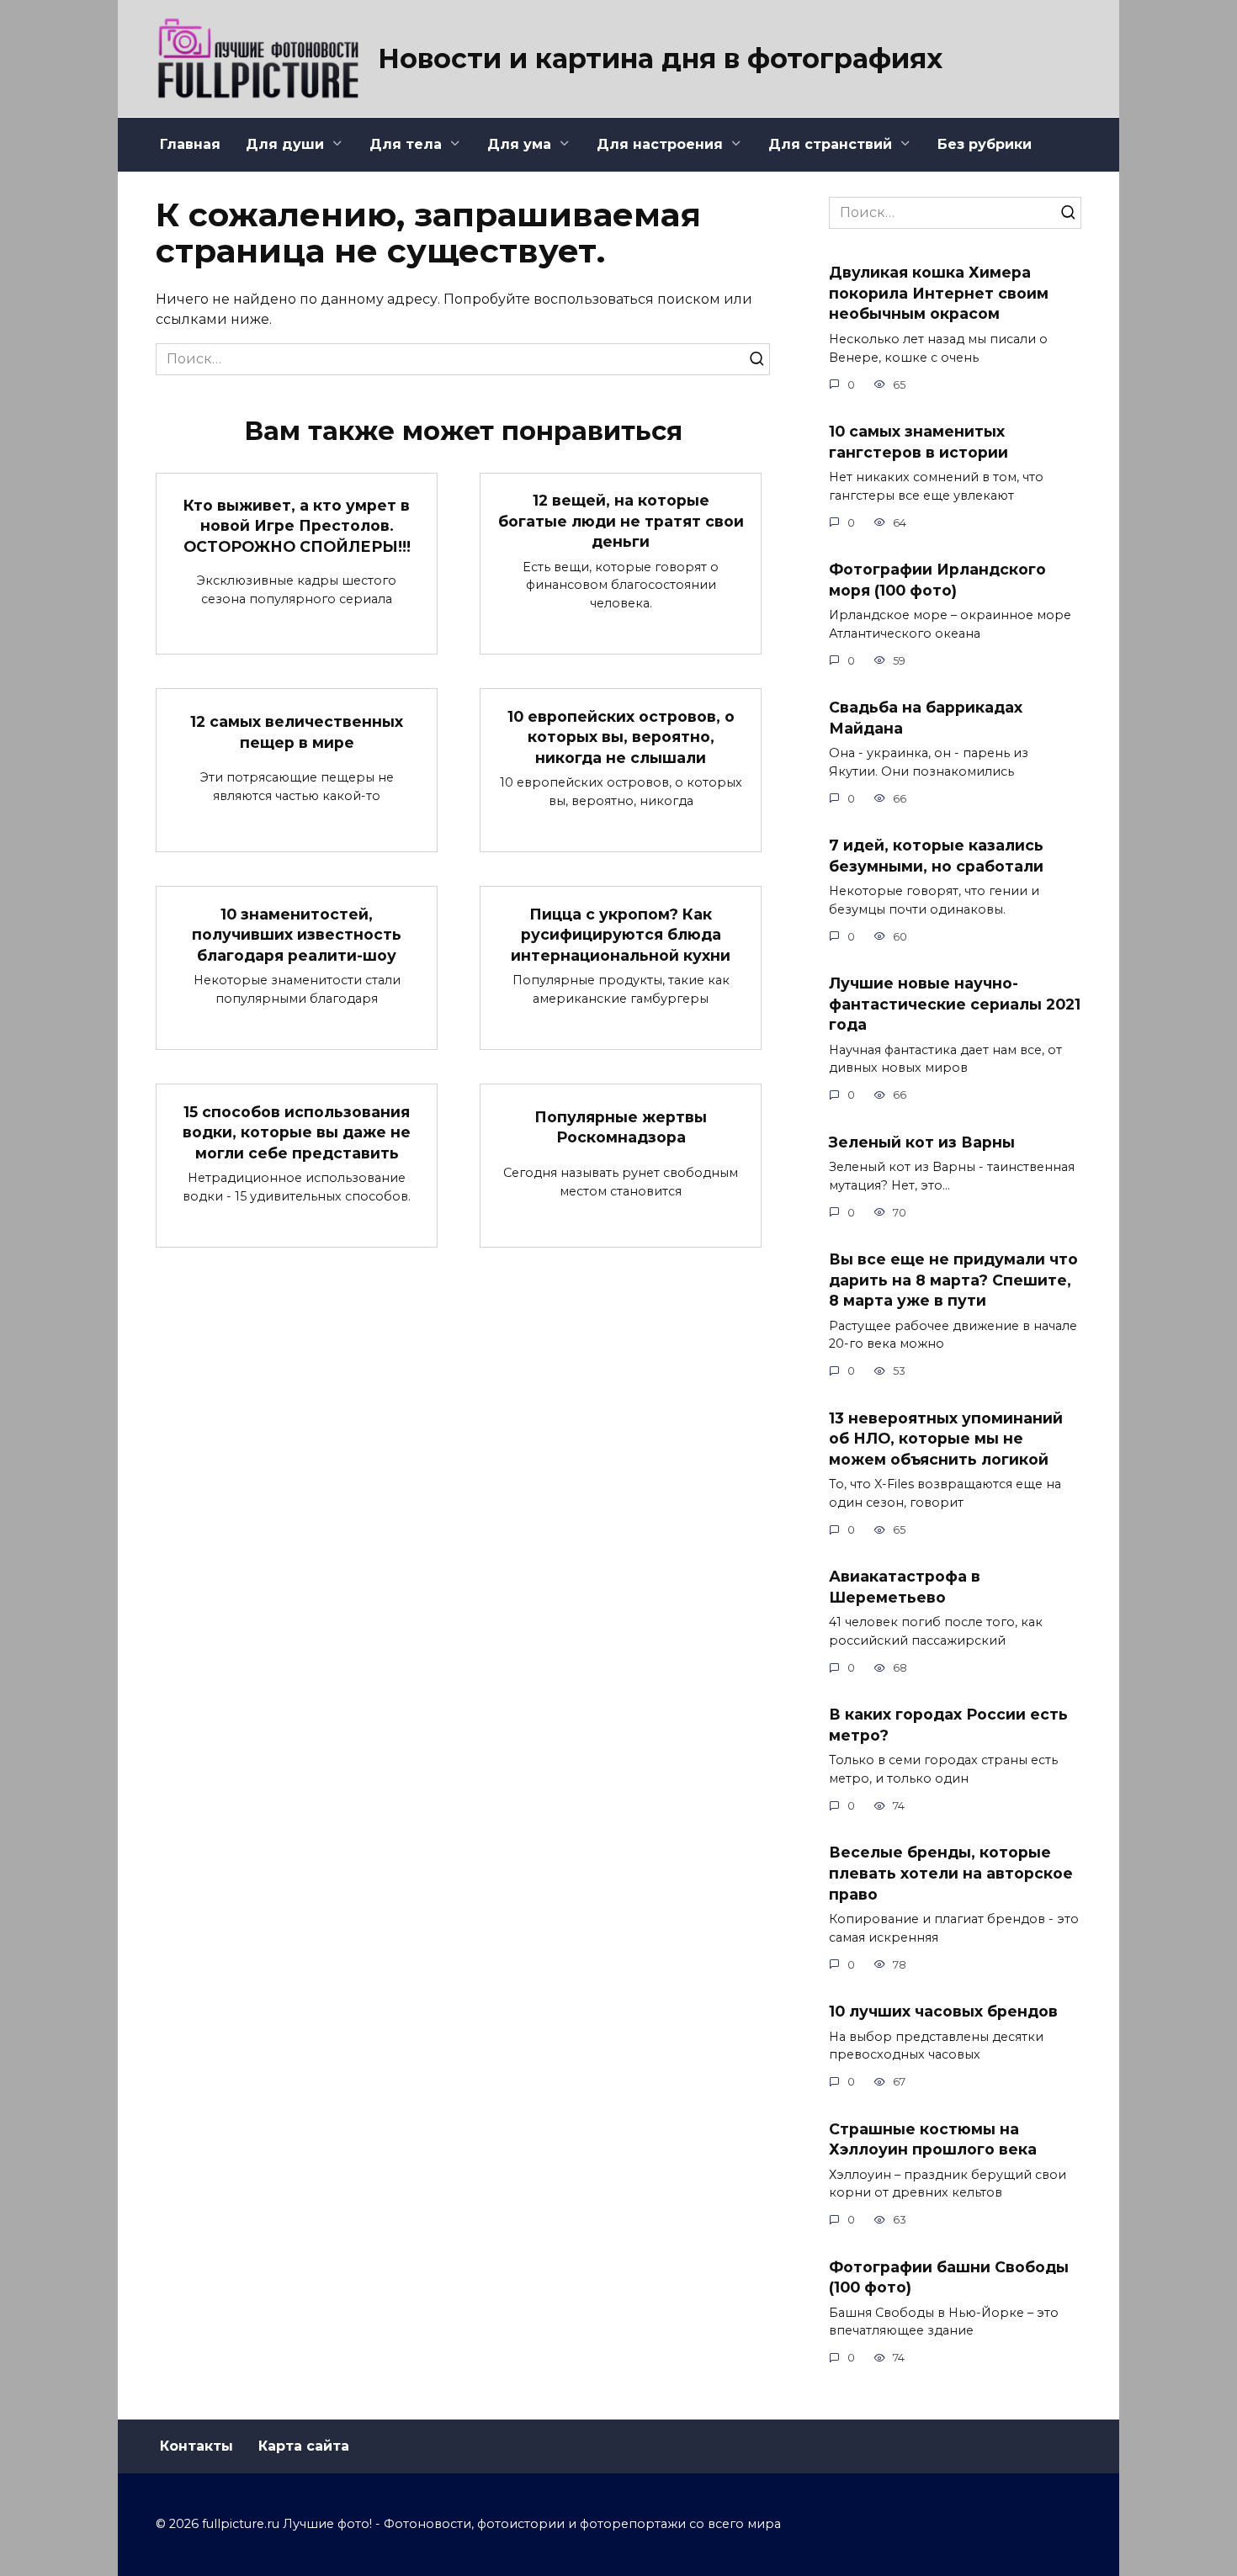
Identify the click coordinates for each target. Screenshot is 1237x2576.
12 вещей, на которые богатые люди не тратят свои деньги (621, 521)
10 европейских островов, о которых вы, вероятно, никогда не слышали (621, 736)
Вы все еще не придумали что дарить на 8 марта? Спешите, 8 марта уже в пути (953, 1280)
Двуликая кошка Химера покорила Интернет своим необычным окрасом (939, 293)
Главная (190, 144)
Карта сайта (304, 2446)
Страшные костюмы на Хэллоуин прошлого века (933, 2139)
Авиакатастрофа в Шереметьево (905, 1587)
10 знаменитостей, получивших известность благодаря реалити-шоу (297, 934)
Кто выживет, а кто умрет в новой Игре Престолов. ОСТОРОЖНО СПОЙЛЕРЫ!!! (297, 525)
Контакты (196, 2446)
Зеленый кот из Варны (922, 1141)
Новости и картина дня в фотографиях (660, 58)
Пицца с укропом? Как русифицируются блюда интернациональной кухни (621, 934)
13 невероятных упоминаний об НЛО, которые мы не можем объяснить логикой (946, 1438)
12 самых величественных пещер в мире (297, 732)
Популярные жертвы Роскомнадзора (621, 1126)
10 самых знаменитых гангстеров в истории (918, 442)
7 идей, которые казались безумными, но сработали (936, 856)
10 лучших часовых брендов (943, 2011)
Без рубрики (985, 144)
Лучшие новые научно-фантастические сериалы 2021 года (955, 1004)
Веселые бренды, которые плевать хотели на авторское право (951, 1873)
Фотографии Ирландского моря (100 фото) (937, 580)
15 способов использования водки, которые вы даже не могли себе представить (297, 1132)
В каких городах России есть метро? (948, 1725)
